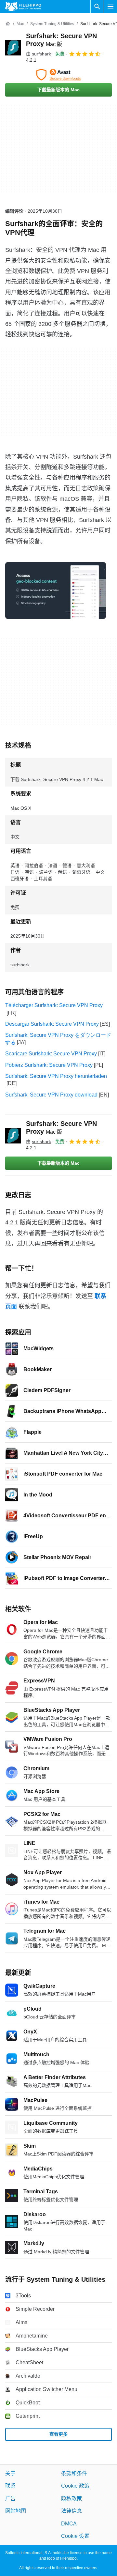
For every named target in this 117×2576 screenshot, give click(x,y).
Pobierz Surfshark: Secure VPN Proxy (49, 1065)
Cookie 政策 (75, 2486)
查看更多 (58, 2434)
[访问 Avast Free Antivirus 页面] (58, 75)
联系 (10, 2486)
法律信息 (71, 2511)
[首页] (8, 24)
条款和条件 (74, 2473)
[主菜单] (110, 7)
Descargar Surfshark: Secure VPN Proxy (52, 1024)
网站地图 (16, 2511)
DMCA (69, 2523)
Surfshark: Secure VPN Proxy (61, 1127)
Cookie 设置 (75, 2536)
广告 (10, 2499)
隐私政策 (71, 2499)
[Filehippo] (23, 7)
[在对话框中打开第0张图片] (56, 590)
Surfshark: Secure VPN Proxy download (51, 1095)
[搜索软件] (97, 7)
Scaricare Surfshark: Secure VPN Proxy (51, 1054)
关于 (10, 2473)
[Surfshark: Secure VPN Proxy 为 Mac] (13, 48)
